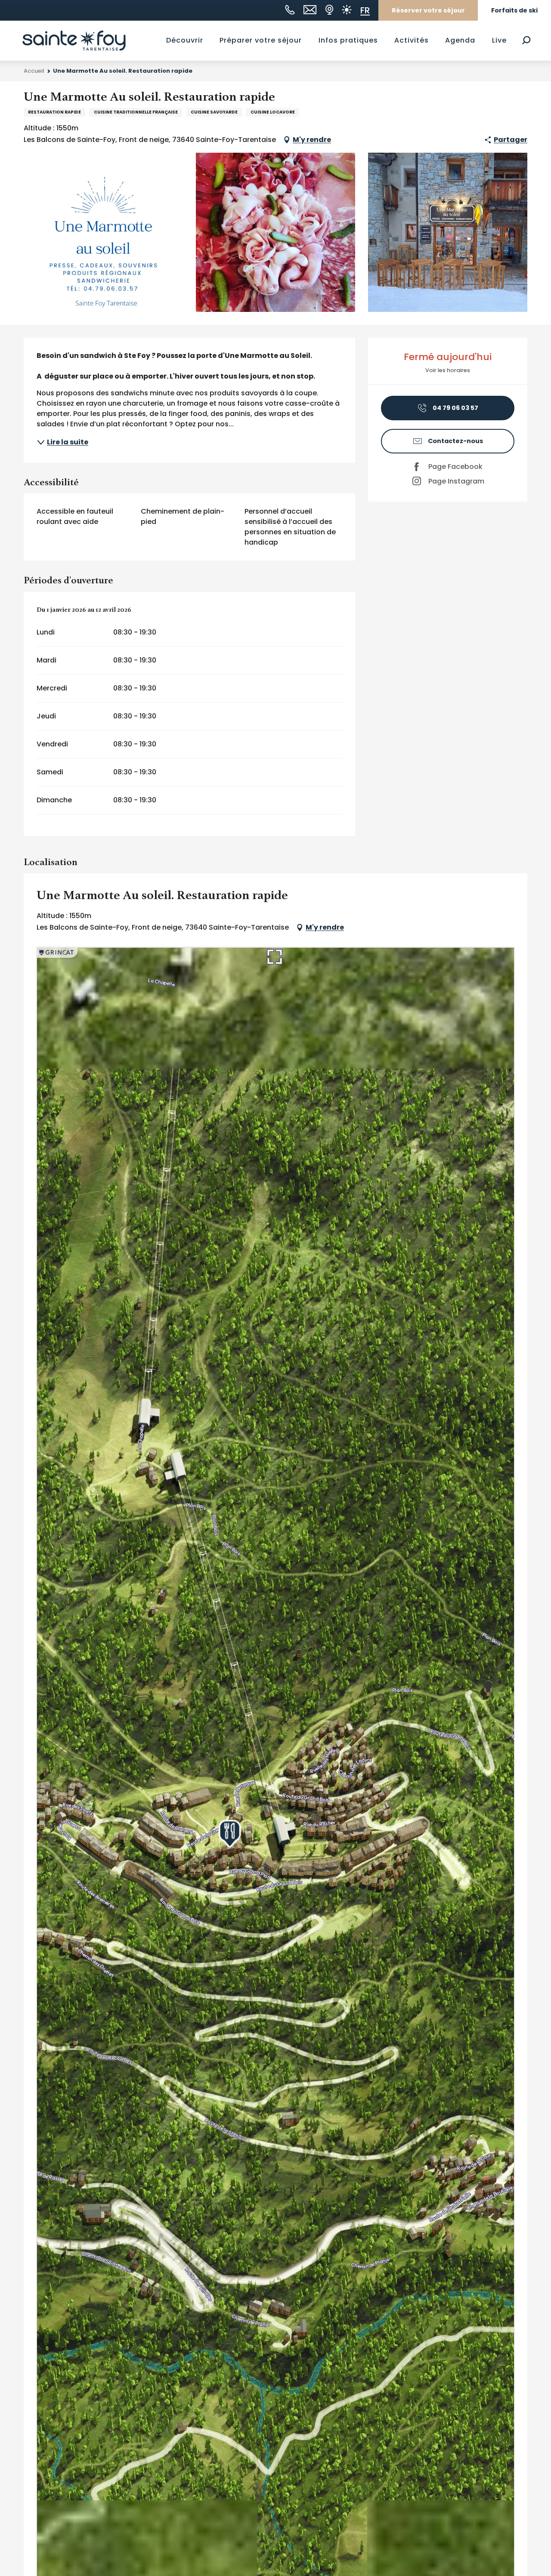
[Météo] (347, 10)
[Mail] (310, 10)
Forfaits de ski (514, 10)
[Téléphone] (290, 10)
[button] (526, 40)
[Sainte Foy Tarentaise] (74, 40)
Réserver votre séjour (428, 10)
